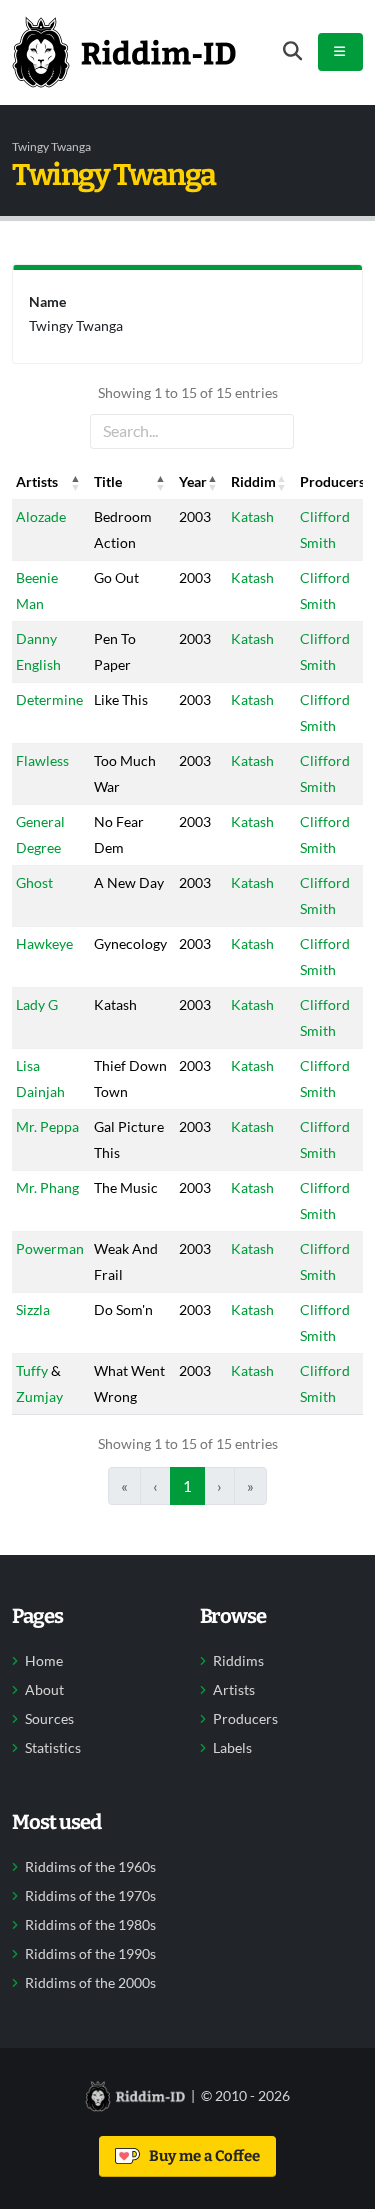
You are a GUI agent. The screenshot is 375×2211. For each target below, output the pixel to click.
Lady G (37, 1004)
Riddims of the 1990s (90, 1954)
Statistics (53, 1748)
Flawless (42, 760)
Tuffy (32, 1370)
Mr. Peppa (47, 1126)
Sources (49, 1719)
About (44, 1690)
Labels (232, 1748)
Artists (234, 1690)
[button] (76, 482)
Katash (252, 516)
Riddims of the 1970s (90, 1896)
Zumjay (39, 1396)
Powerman (50, 1248)
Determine (49, 699)
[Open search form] (292, 51)
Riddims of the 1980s (90, 1925)
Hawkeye (44, 943)
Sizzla (33, 1309)
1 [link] (187, 1486)
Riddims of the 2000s (90, 1983)
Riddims (238, 1661)
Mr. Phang (47, 1187)
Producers (245, 1719)
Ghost (34, 882)
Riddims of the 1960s (90, 1867)
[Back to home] (124, 52)
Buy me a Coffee (201, 2156)
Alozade (41, 516)
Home (44, 1661)
